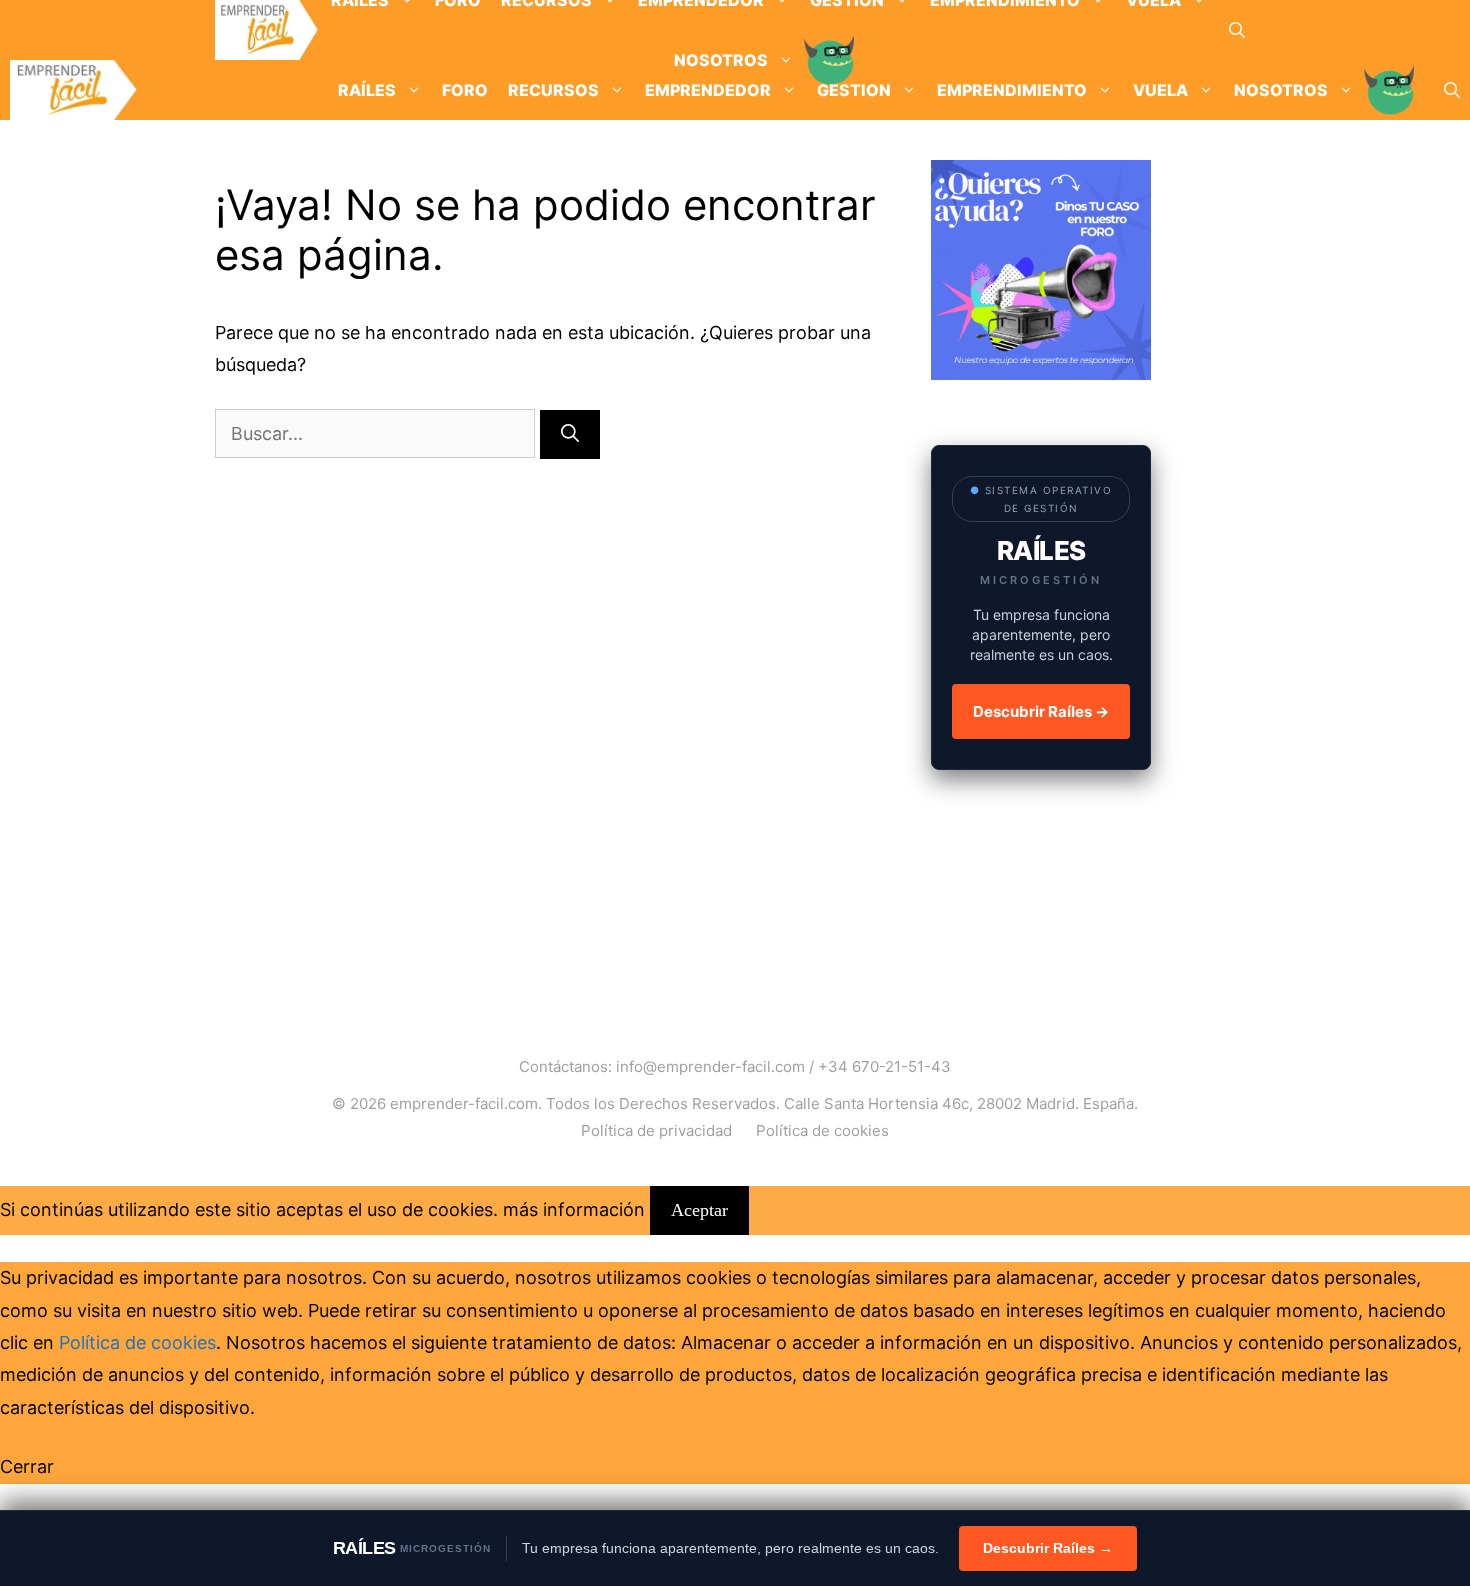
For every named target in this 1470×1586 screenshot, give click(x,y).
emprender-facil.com (464, 1103)
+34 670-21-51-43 (884, 1066)
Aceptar (699, 1210)
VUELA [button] (1160, 90)
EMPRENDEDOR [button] (708, 90)
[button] (1237, 30)
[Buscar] (570, 434)
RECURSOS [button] (553, 90)
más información (574, 1209)
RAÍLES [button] (367, 90)
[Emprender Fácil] (266, 30)
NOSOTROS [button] (1281, 90)
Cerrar (27, 1466)
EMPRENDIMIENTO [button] (1012, 90)
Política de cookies (822, 1130)
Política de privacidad (656, 1130)
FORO (465, 90)
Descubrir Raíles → (1041, 711)
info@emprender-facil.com (710, 1066)
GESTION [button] (854, 90)
